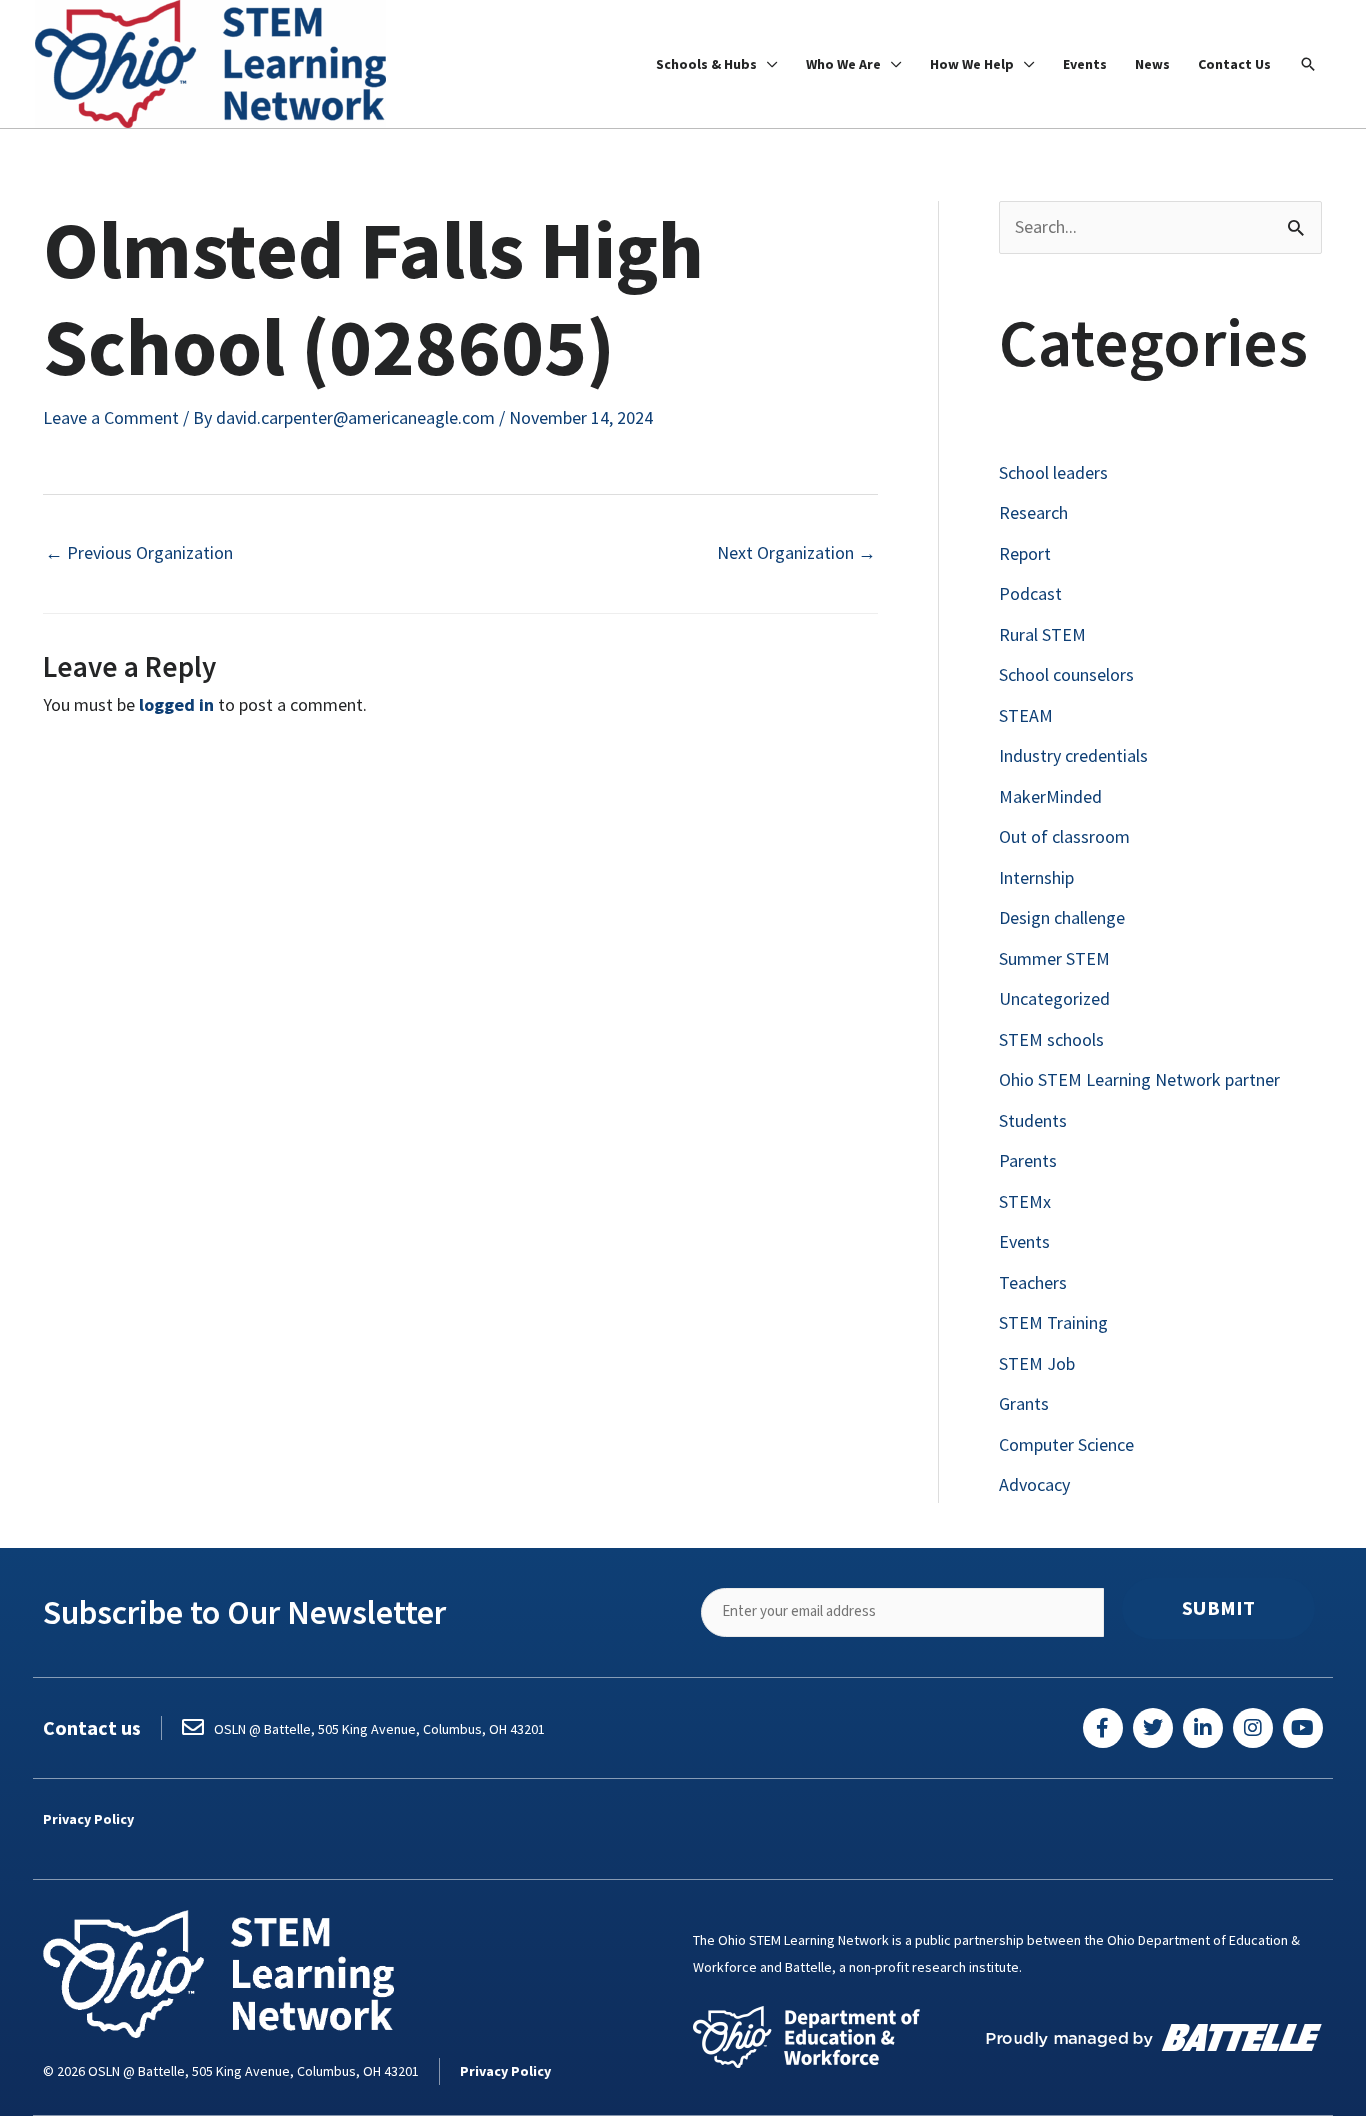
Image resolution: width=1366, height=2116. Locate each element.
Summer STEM (1054, 958)
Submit (1218, 1608)
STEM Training (1053, 1322)
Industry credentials (1073, 755)
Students (1033, 1120)
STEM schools (1051, 1039)
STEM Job (1037, 1363)
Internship (1036, 877)
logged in (176, 704)
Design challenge (1062, 917)
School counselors (1066, 674)
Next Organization (796, 552)
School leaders (1053, 472)
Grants (1024, 1403)
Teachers (1033, 1282)
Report (1025, 553)
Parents (1028, 1160)
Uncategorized (1054, 998)
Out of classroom (1064, 836)
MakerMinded (1050, 796)
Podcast (1030, 593)
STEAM (1026, 715)
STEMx (1025, 1201)
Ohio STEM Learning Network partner (1139, 1079)
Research (1033, 512)
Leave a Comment (111, 417)
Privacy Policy (88, 1819)
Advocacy (1034, 1484)
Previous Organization (139, 552)
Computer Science (1066, 1444)
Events (1024, 1241)
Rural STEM (1042, 634)
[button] (1308, 64)
